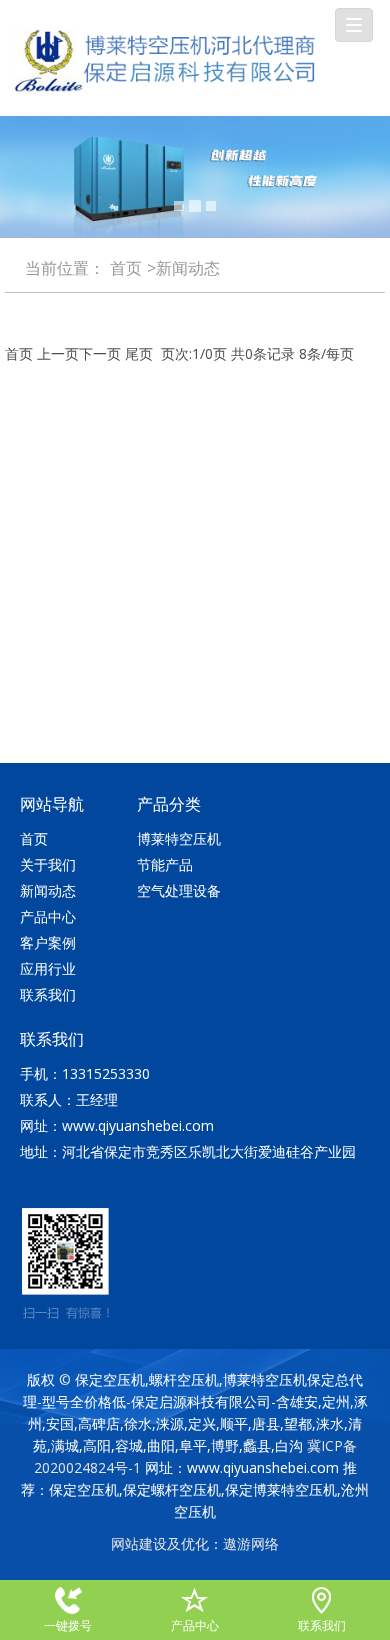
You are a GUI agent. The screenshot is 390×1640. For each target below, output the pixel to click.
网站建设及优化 (160, 1543)
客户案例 (48, 942)
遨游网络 (251, 1543)
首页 (126, 268)
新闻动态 (48, 890)
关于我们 (48, 864)
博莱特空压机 (179, 838)
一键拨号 (68, 1598)
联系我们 (48, 994)
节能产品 (165, 864)
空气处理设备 (179, 890)
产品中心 (48, 916)
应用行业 (48, 968)
